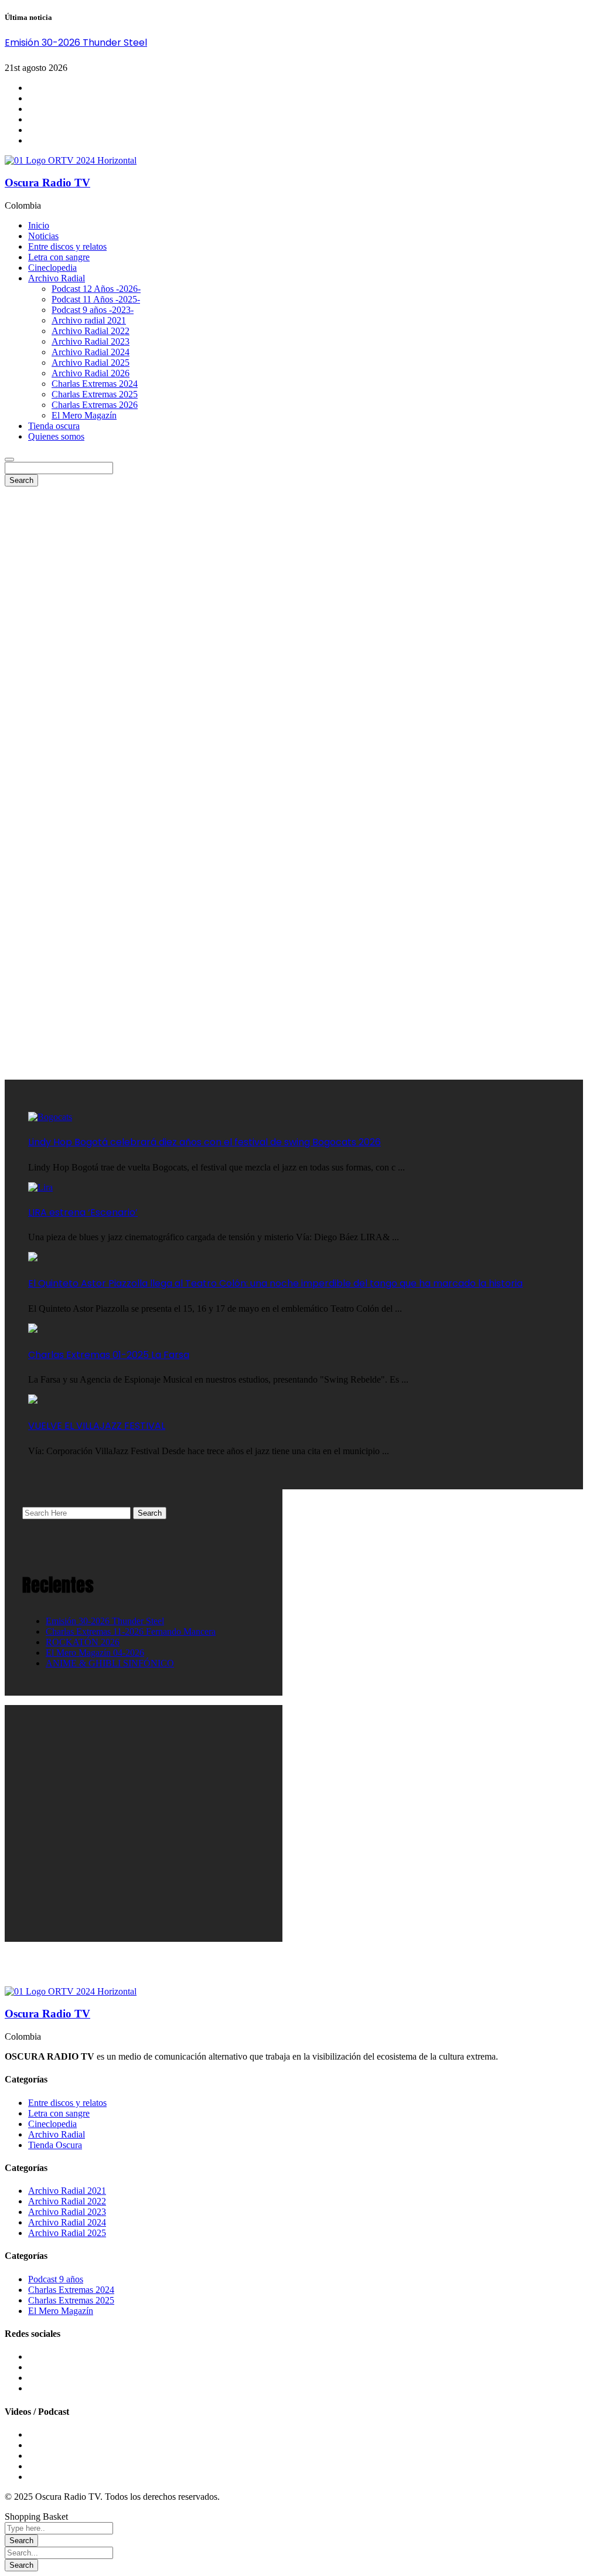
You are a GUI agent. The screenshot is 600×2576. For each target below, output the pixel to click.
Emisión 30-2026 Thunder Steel (76, 42)
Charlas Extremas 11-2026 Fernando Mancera (131, 1631)
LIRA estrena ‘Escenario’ (83, 1212)
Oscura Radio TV (47, 183)
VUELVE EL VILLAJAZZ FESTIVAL (97, 1426)
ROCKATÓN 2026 (83, 1642)
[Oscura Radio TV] (71, 160)
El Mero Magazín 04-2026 (95, 1653)
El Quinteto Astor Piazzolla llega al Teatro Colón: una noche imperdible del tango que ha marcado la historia (275, 1283)
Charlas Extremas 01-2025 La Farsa (109, 1355)
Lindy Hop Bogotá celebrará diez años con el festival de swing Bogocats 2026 (204, 1142)
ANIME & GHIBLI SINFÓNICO (110, 1663)
